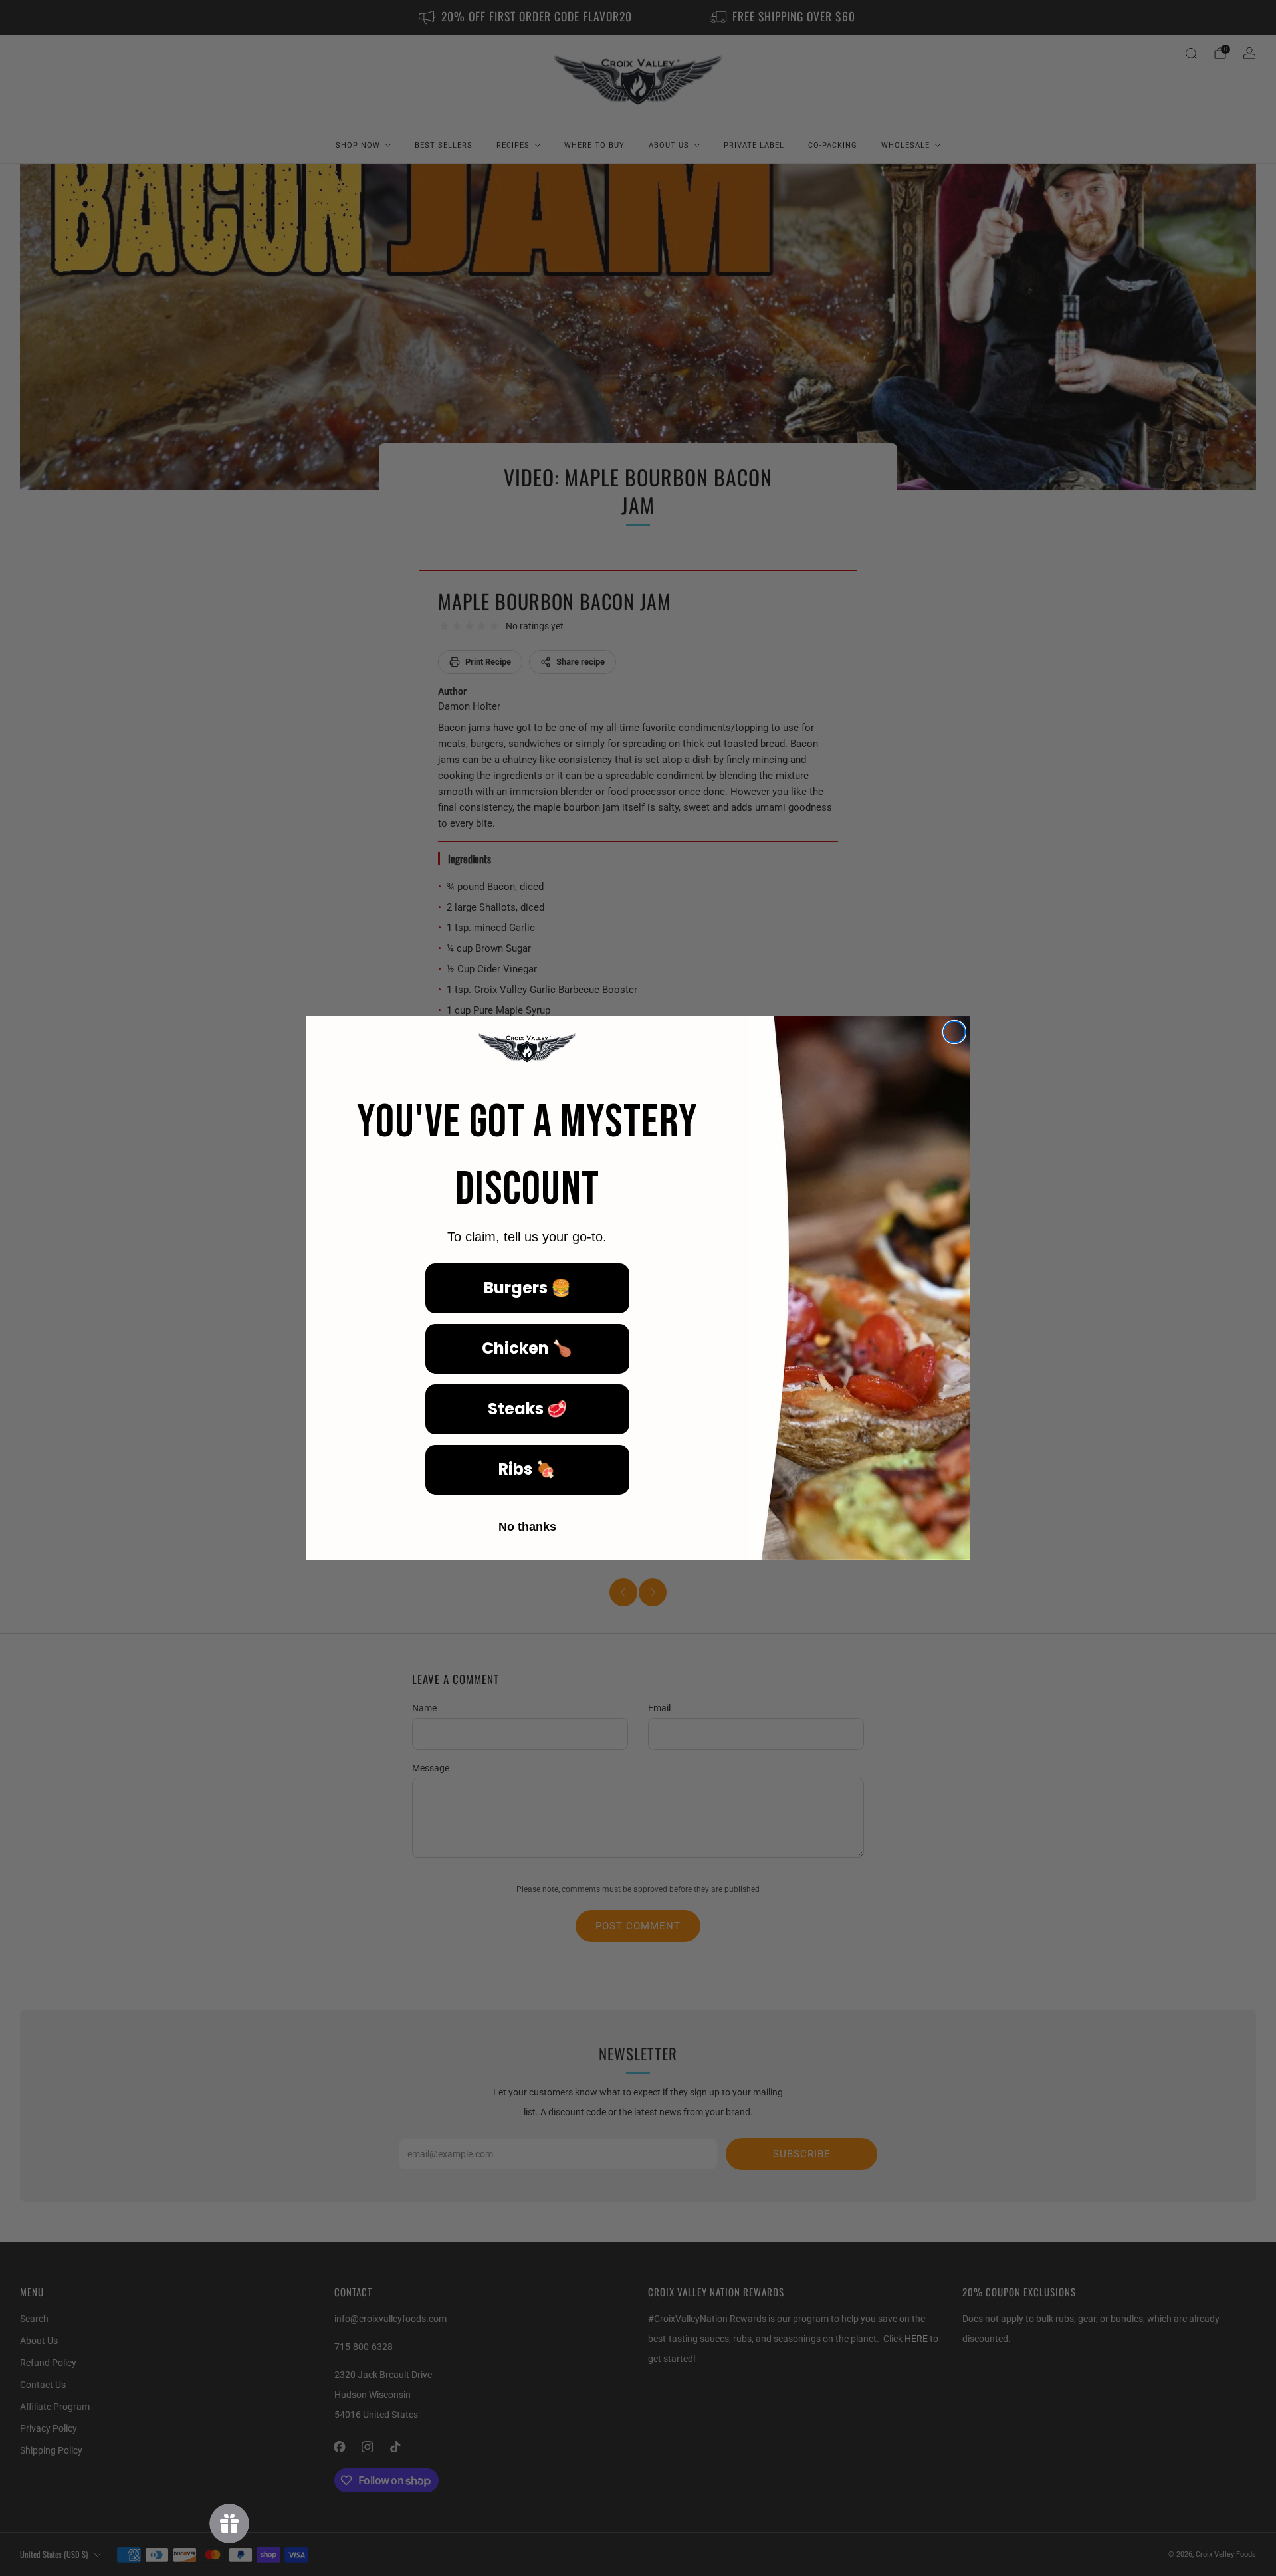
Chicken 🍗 (527, 1348)
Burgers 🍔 (527, 1288)
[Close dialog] (954, 1032)
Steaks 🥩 (527, 1409)
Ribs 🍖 (527, 1469)
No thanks (527, 1527)
